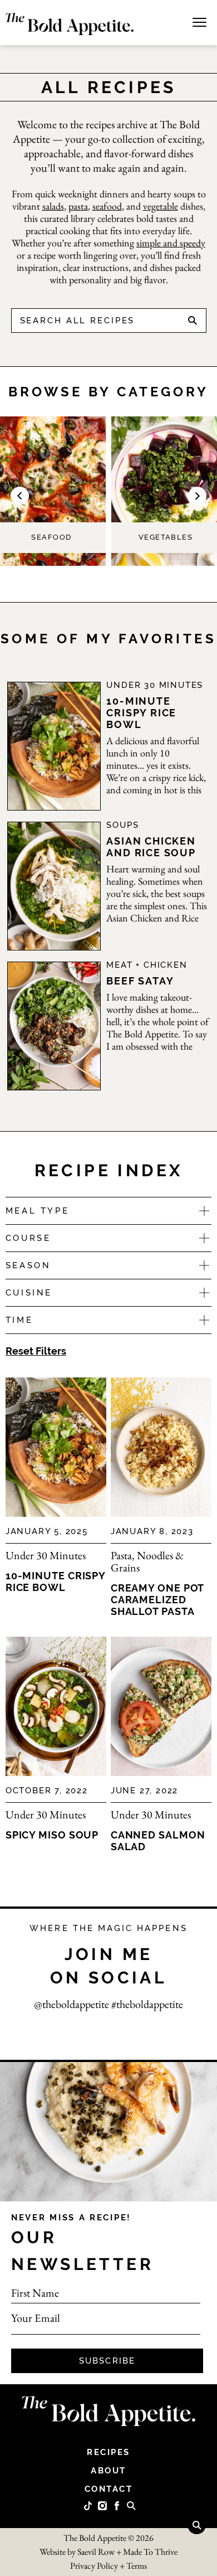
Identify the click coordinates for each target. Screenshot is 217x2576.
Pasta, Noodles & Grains (147, 1561)
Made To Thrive (150, 2552)
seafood (107, 206)
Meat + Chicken (147, 965)
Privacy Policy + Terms (108, 2566)
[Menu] (199, 21)
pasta (78, 206)
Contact (109, 2489)
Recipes (108, 2452)
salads (53, 206)
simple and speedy (171, 243)
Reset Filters (36, 1351)
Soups (122, 825)
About (108, 2471)
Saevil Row (96, 2552)
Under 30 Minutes (155, 685)
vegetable (161, 206)
